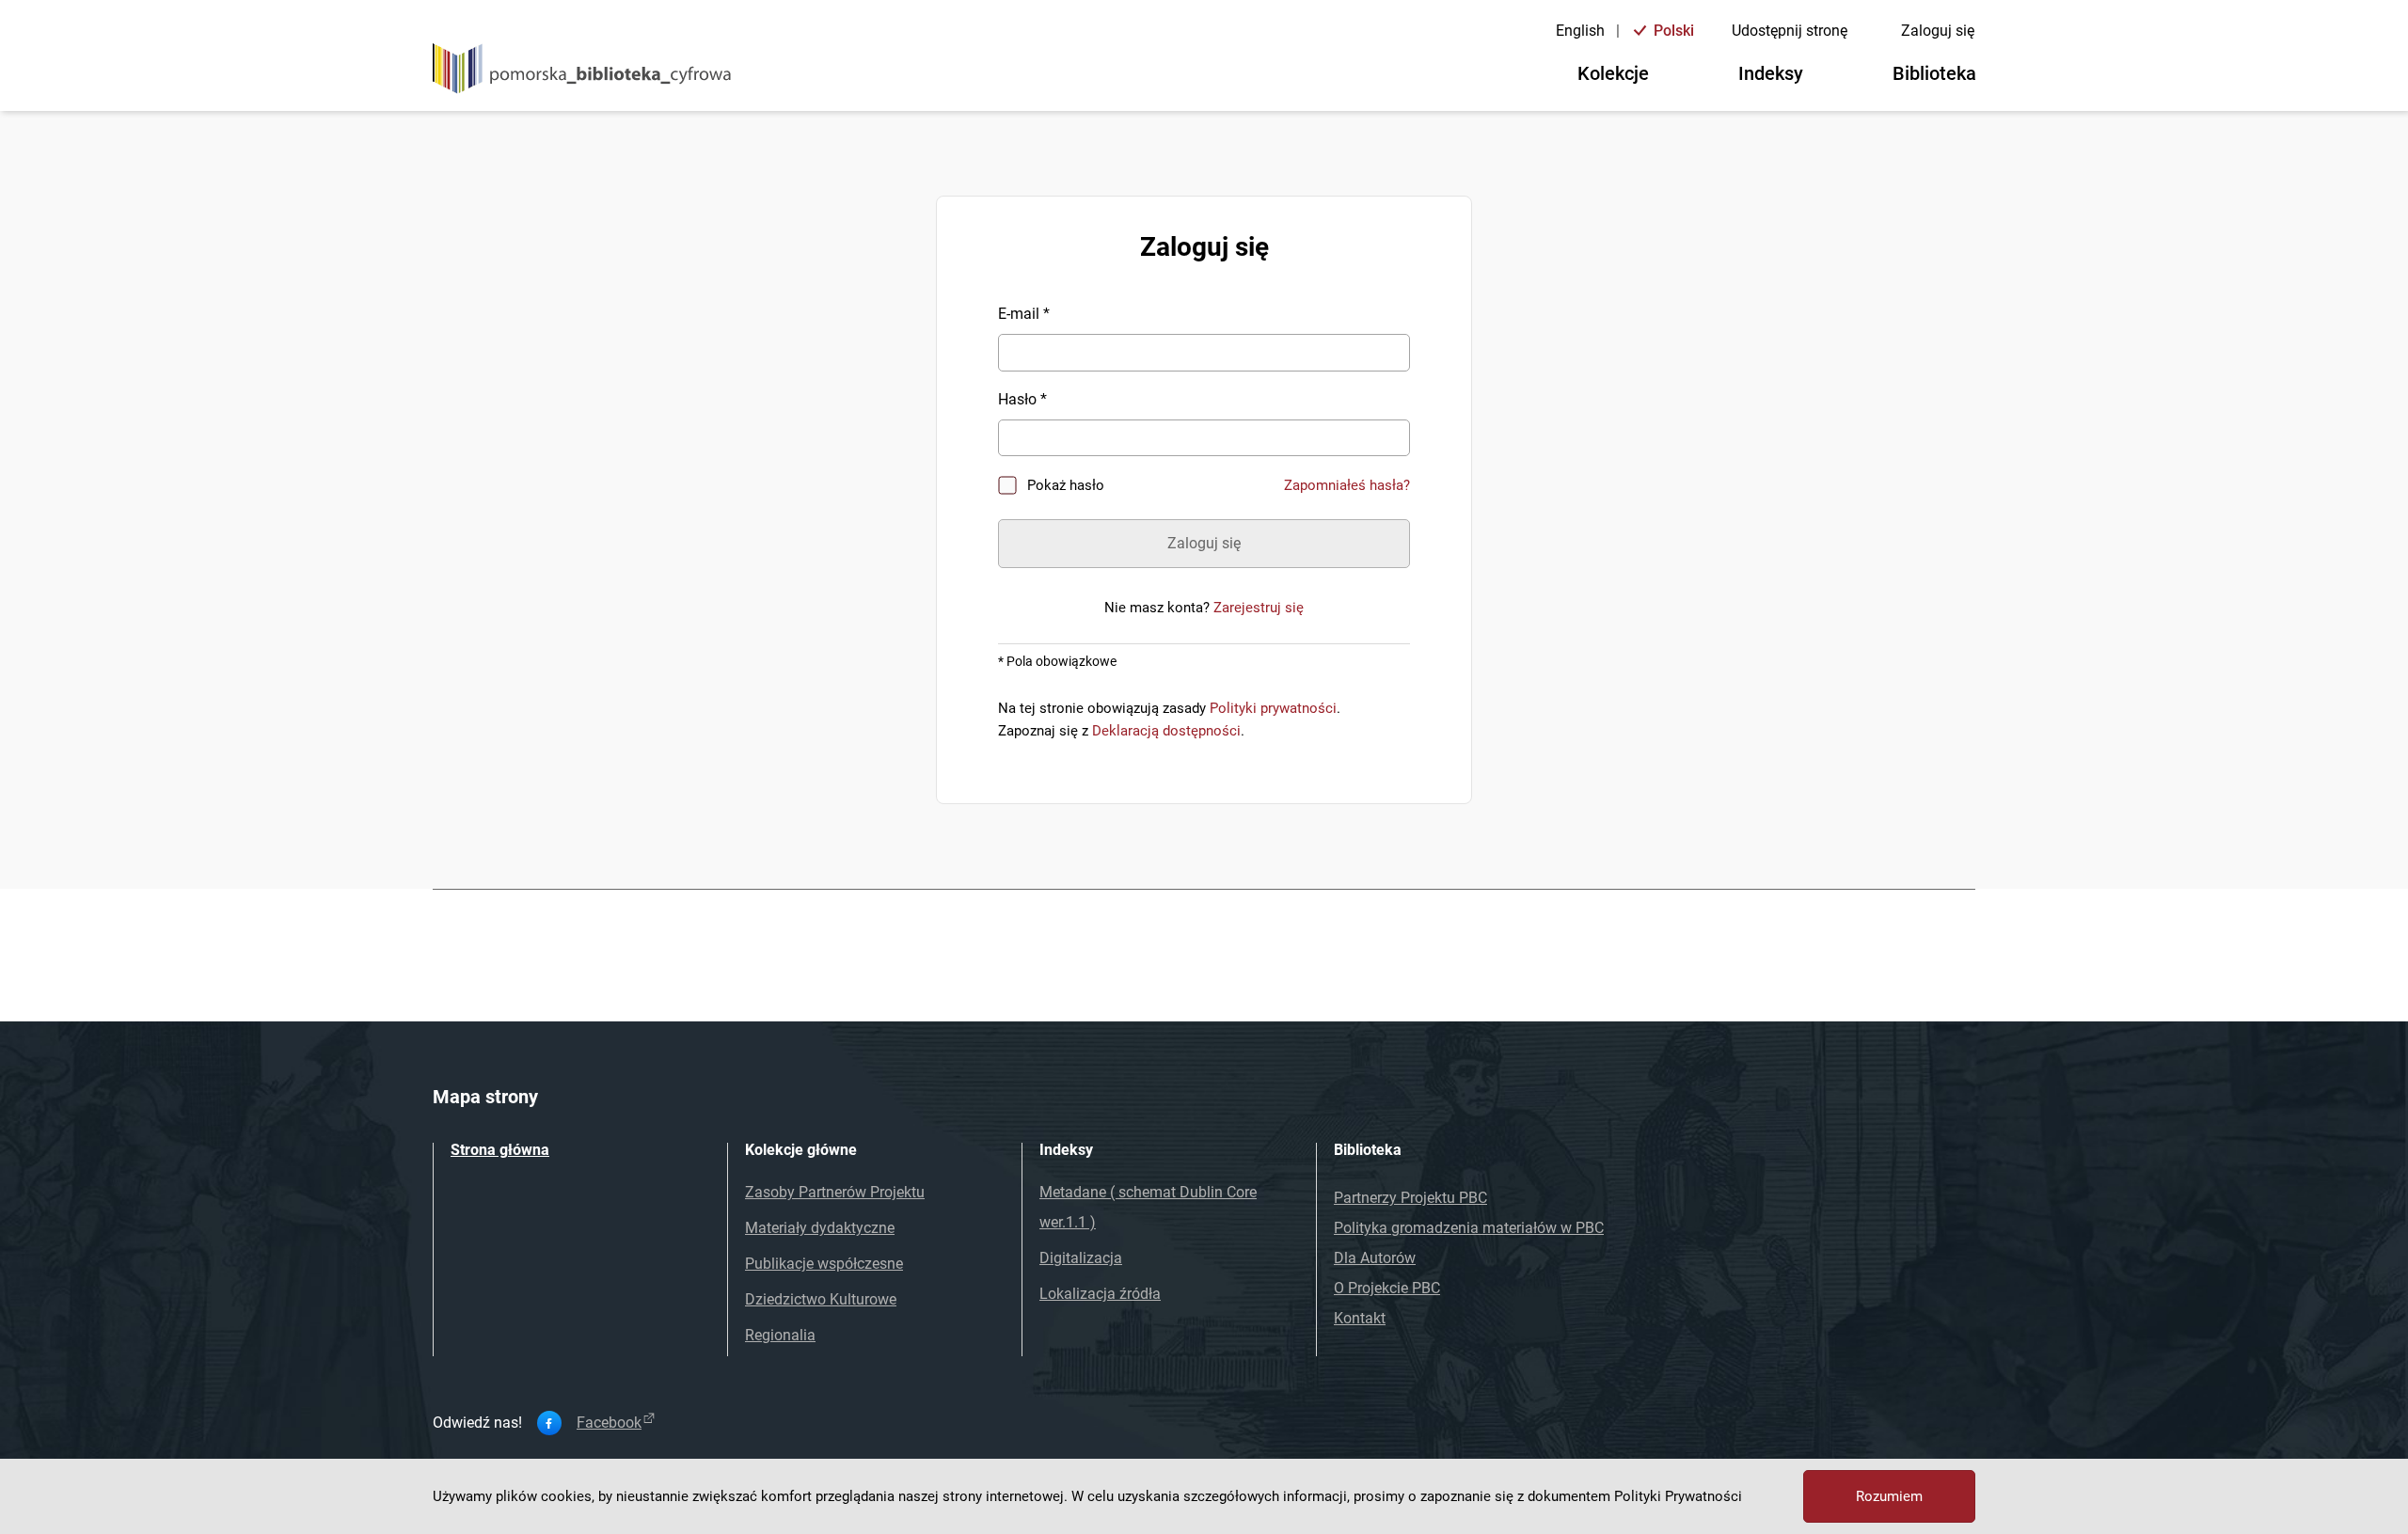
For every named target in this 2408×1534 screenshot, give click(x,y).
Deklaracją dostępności (1166, 731)
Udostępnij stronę (1790, 31)
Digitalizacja (1081, 1258)
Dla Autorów (1375, 1258)
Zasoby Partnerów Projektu (835, 1192)
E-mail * (1024, 314)
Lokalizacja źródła (1100, 1294)
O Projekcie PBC (1387, 1288)
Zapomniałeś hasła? (1347, 485)
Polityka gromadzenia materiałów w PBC (1469, 1228)
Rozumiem (1889, 1496)
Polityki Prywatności (1678, 1496)
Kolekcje (1613, 73)
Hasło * (1022, 399)
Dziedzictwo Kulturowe (821, 1299)
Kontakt (1360, 1318)
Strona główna (500, 1150)
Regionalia (780, 1335)
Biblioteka (1934, 73)
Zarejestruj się (1259, 608)
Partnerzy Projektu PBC (1410, 1198)
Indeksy (1771, 73)
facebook (609, 1423)
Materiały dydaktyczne (820, 1228)
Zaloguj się (1938, 31)
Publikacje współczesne (824, 1264)
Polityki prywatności (1273, 708)
